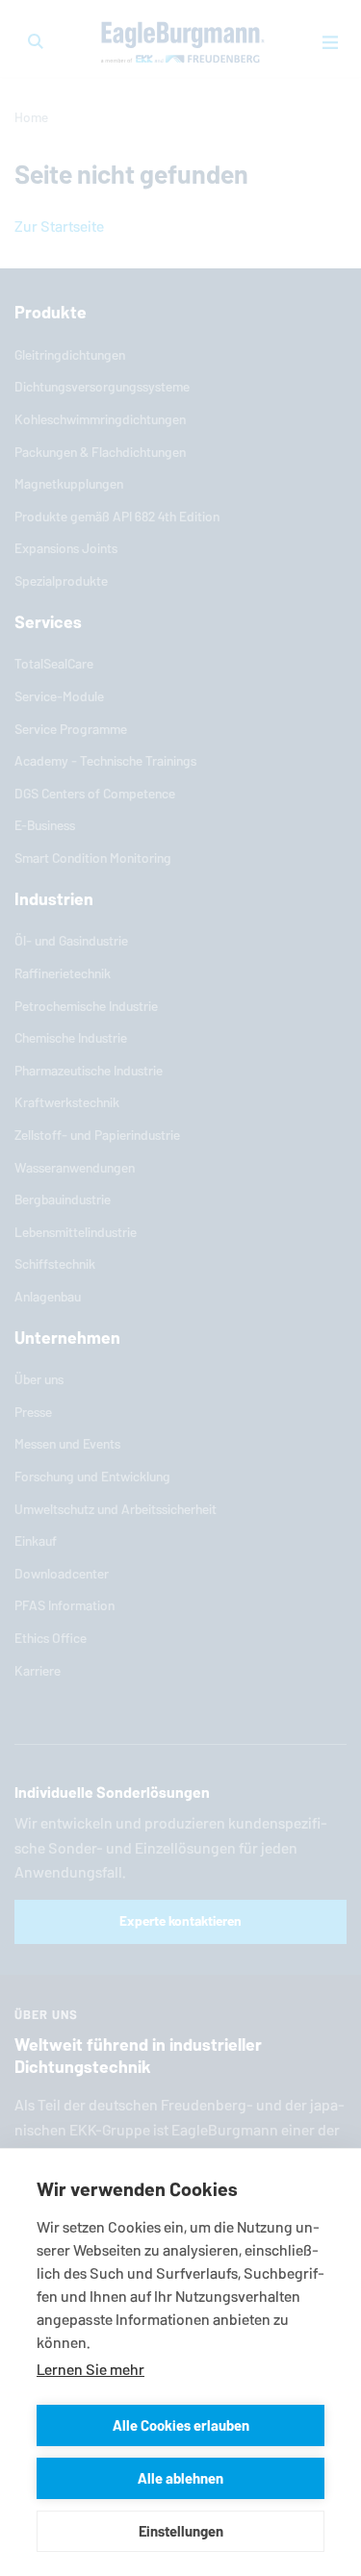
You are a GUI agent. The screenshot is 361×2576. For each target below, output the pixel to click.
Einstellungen (181, 2531)
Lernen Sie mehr (90, 2370)
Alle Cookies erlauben (181, 2425)
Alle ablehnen (180, 2478)
